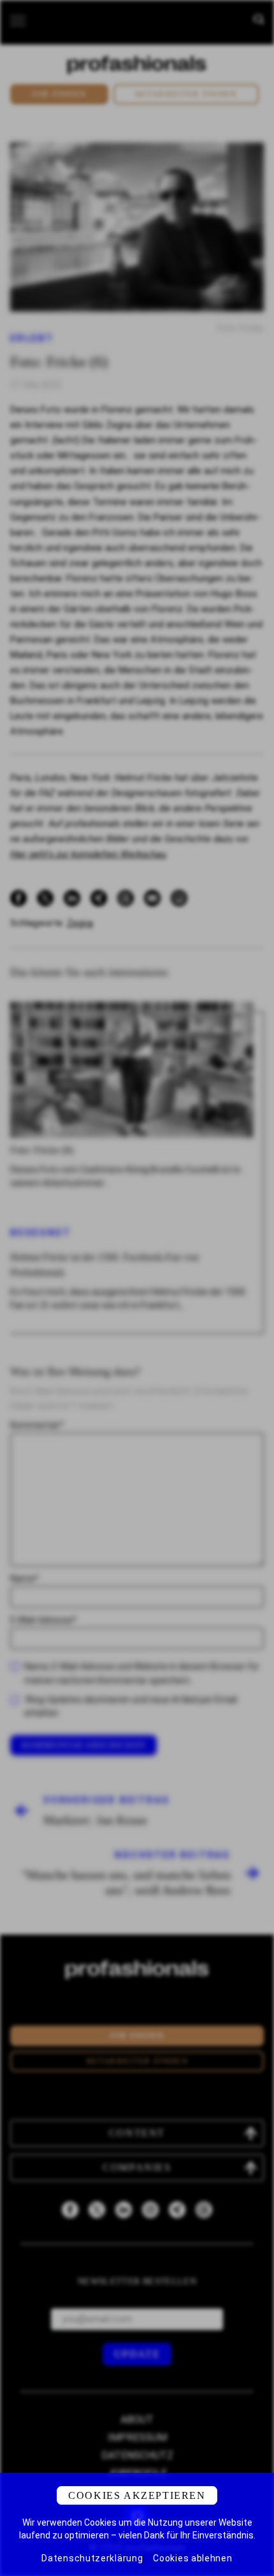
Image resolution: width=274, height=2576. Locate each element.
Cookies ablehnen (192, 2558)
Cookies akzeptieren (137, 2495)
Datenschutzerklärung (92, 2558)
